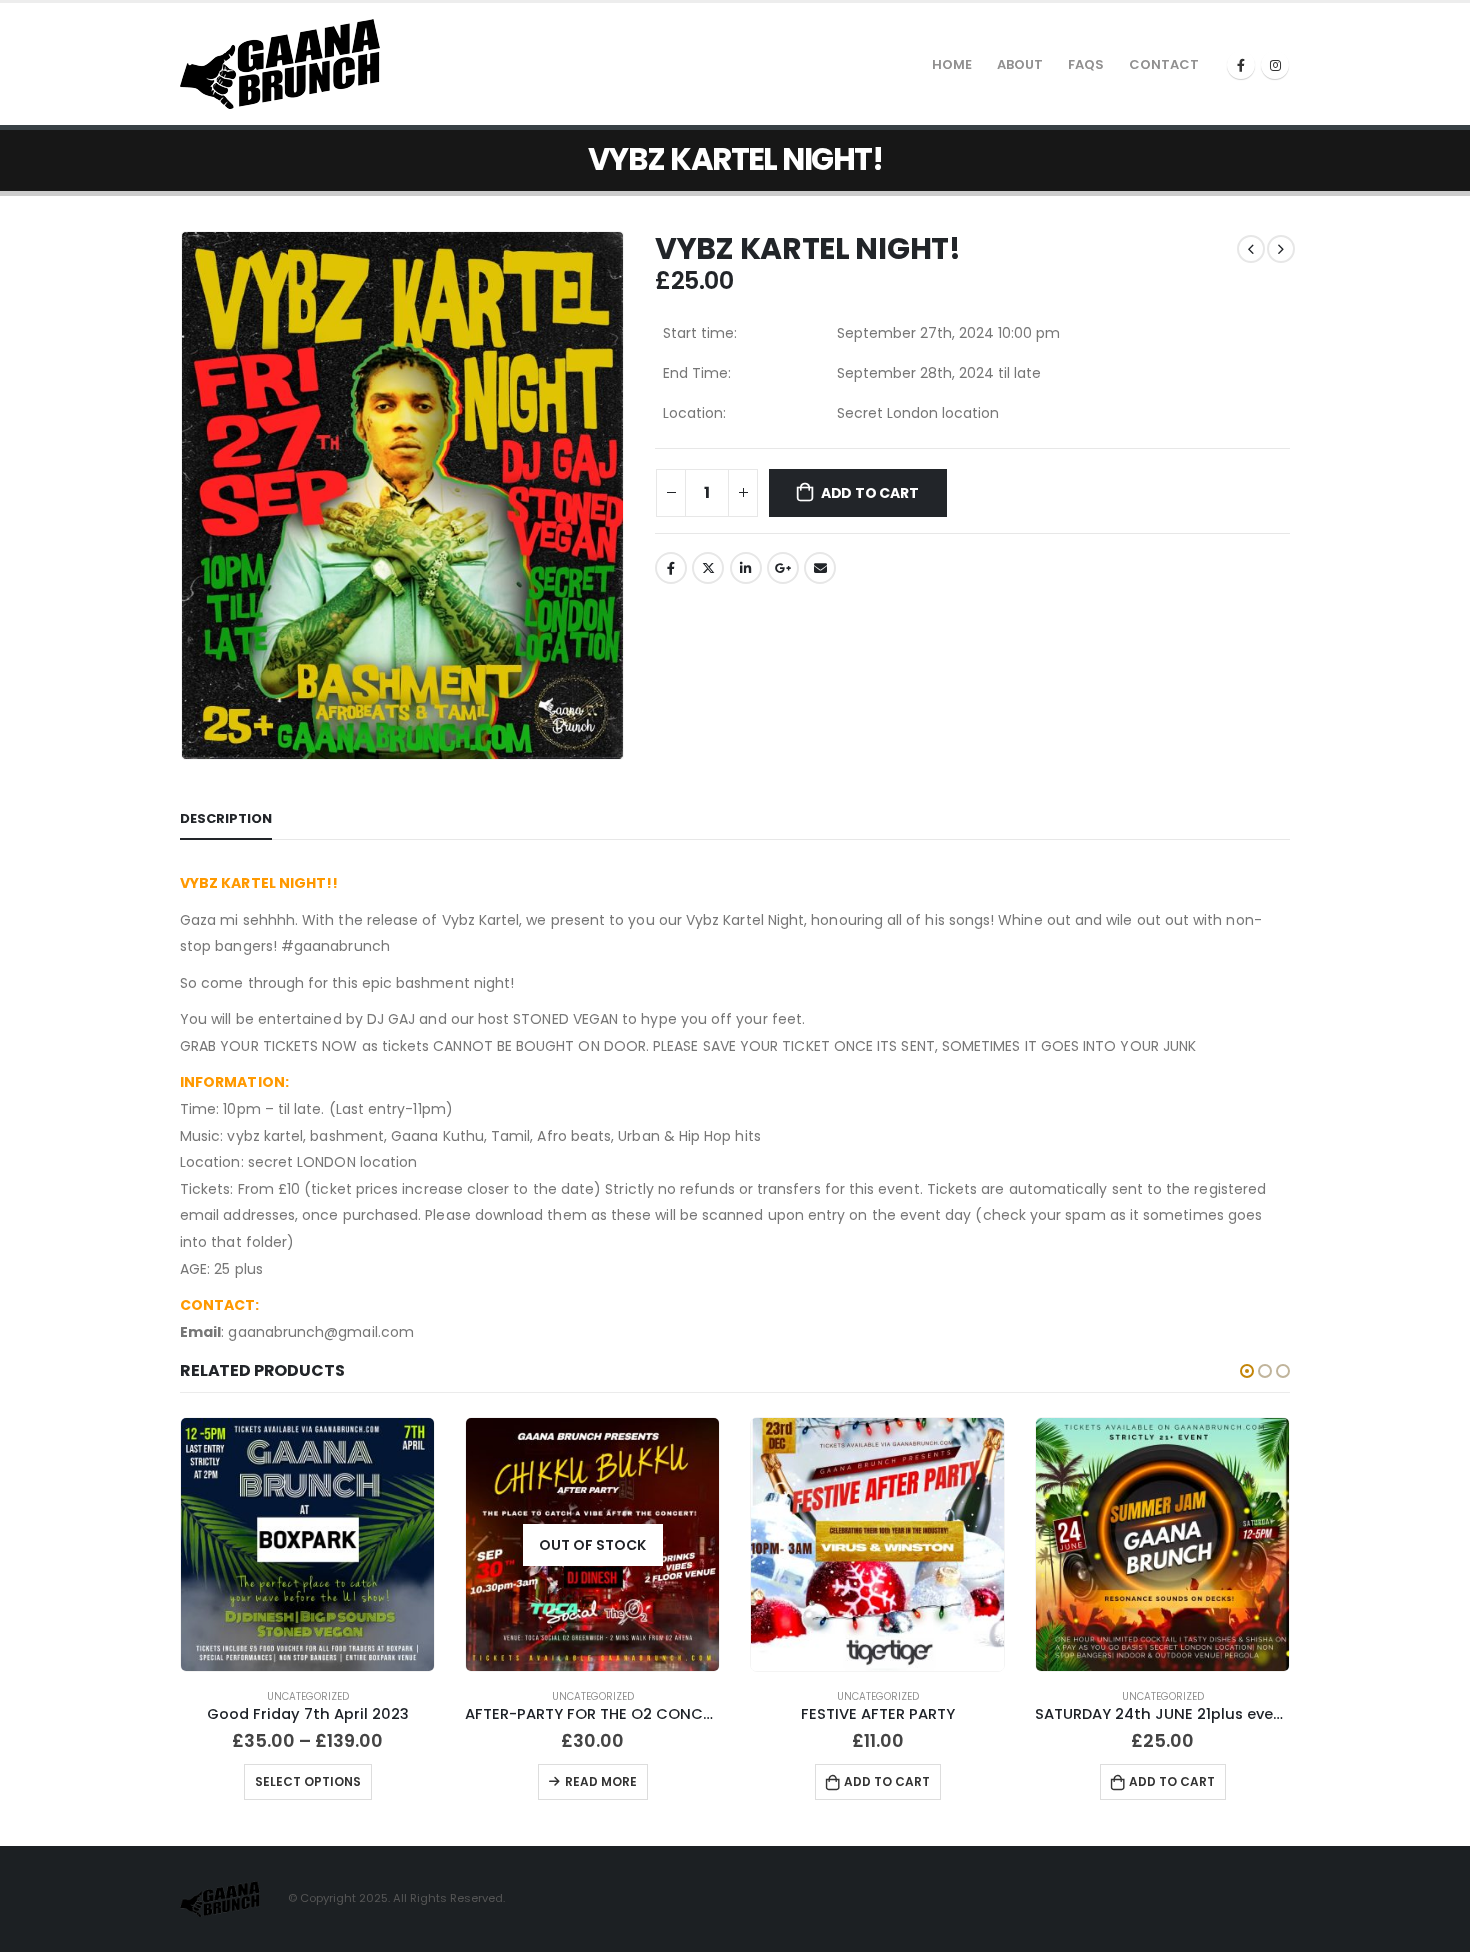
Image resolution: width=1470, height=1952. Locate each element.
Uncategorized (308, 1696)
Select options (308, 1781)
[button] (1247, 1371)
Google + (783, 568)
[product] (307, 1544)
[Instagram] (1275, 65)
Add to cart (870, 493)
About (1020, 64)
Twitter (708, 568)
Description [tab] (226, 818)
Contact (1164, 64)
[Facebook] (1241, 65)
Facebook (671, 568)
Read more (601, 1781)
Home (952, 64)
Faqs (1086, 64)
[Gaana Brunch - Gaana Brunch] (280, 64)
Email (820, 568)
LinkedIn (746, 568)
